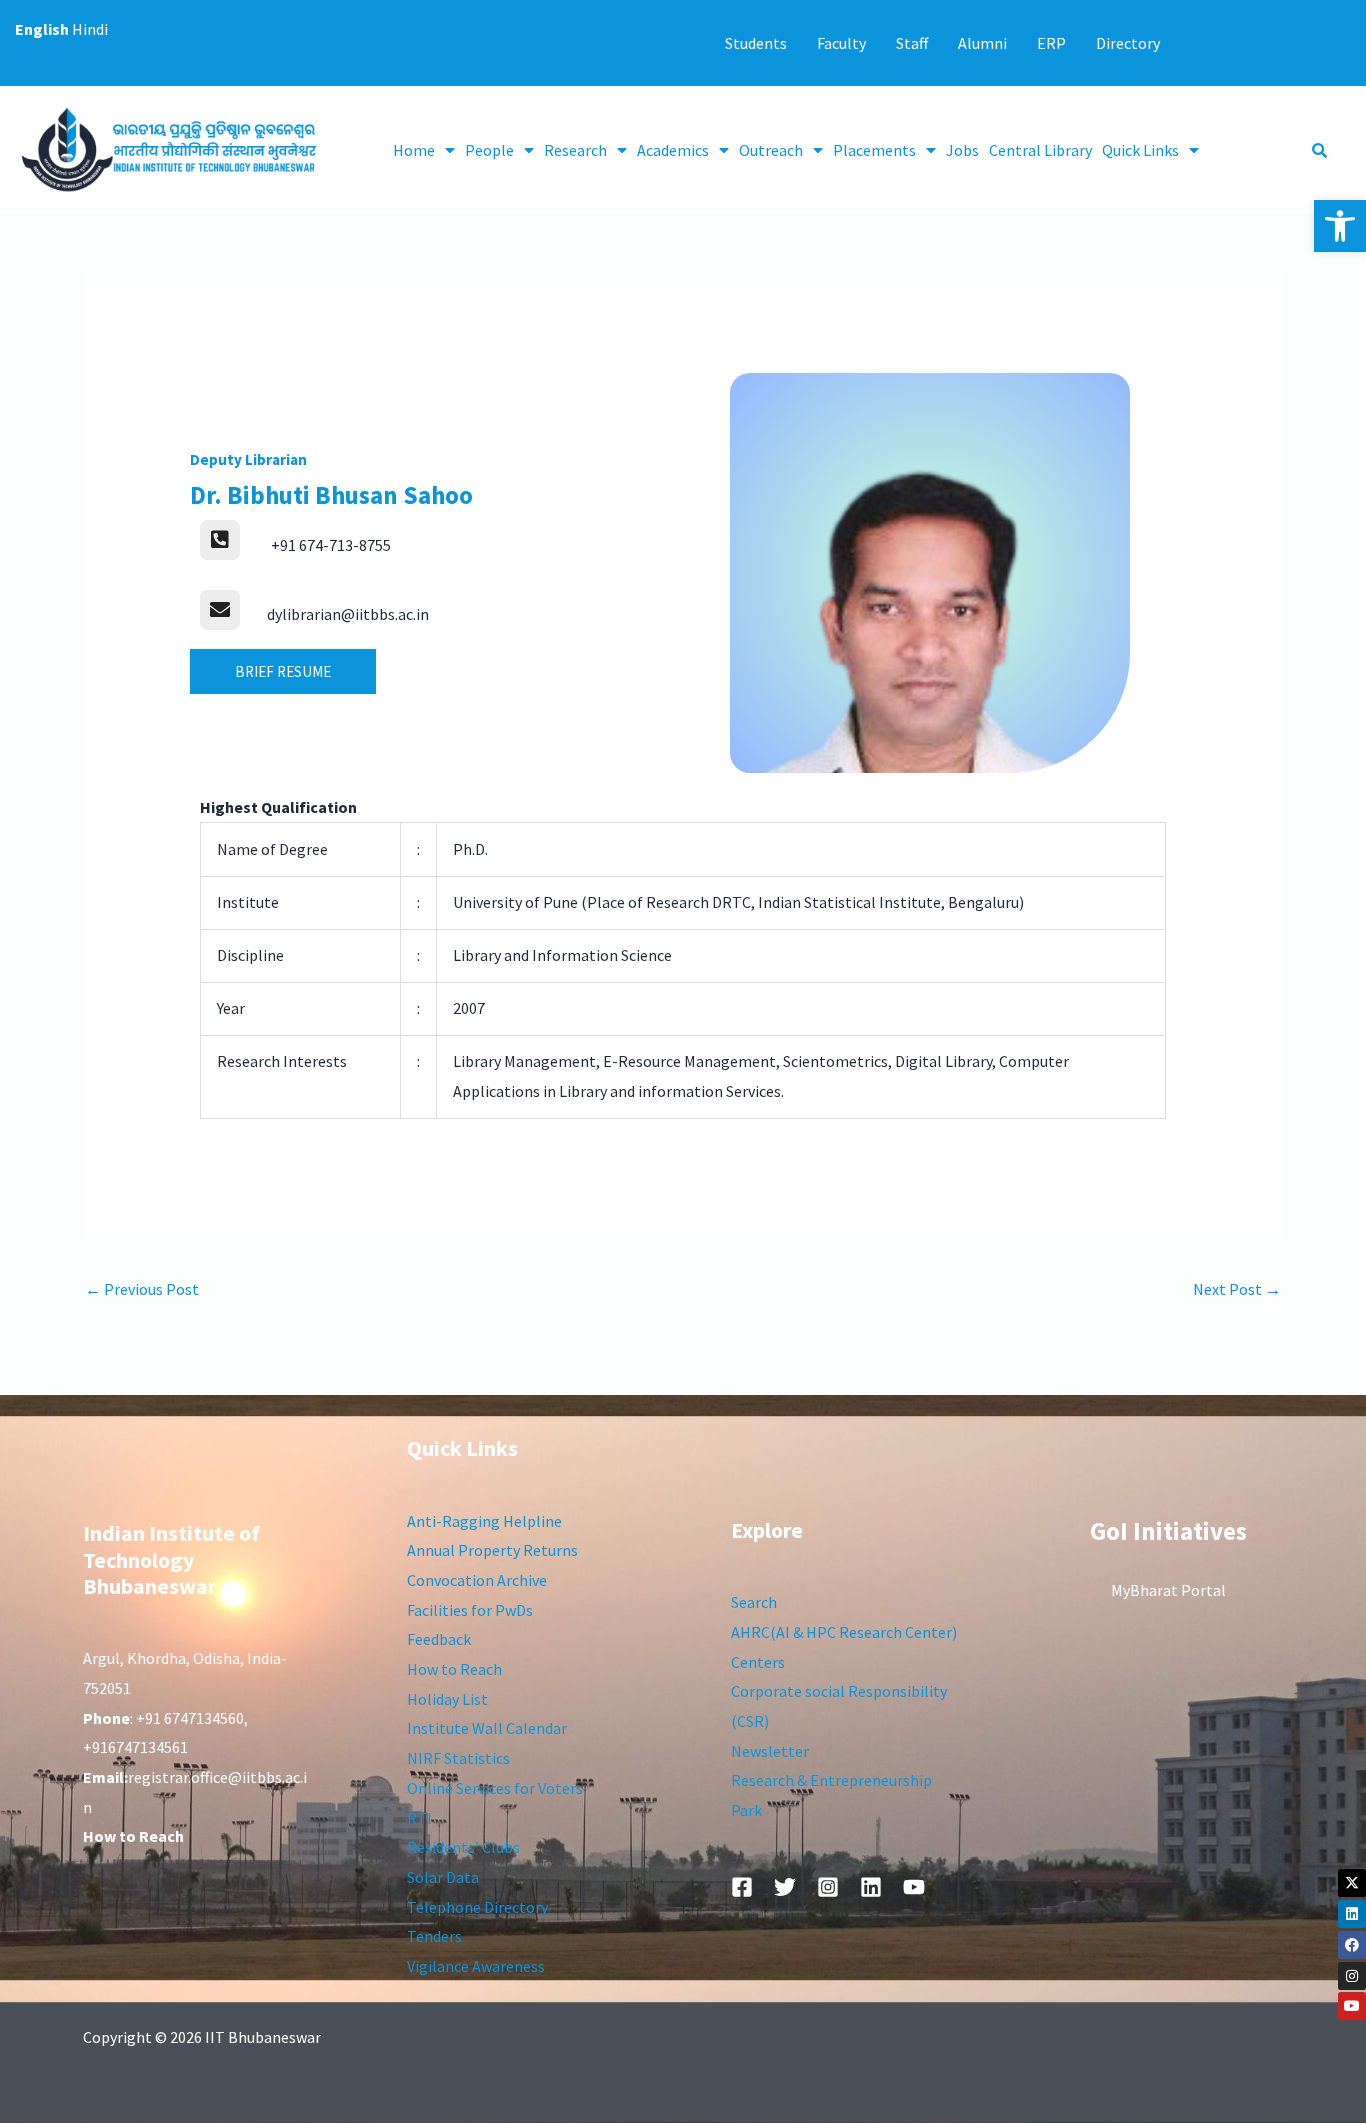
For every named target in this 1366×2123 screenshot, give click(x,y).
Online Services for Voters (495, 1788)
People (489, 150)
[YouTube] (914, 1887)
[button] (1340, 226)
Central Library (1040, 150)
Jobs (962, 150)
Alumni (982, 43)
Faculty (841, 43)
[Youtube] (1352, 2006)
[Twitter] (785, 1887)
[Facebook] (1352, 1945)
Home (414, 150)
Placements (874, 150)
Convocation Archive (477, 1580)
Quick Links (1140, 150)
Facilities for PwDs (470, 1610)
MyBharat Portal (1168, 1590)
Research (575, 150)
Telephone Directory (477, 1907)
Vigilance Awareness (476, 1966)
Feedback (439, 1639)
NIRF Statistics (458, 1758)
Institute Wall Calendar (487, 1728)
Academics (673, 150)
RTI (419, 1818)
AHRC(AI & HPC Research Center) (844, 1632)
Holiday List (447, 1699)
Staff (912, 43)
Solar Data (443, 1877)
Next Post (1237, 1289)
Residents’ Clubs (463, 1847)
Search (754, 1602)
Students (756, 43)
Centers (758, 1662)
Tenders (434, 1936)
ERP (1051, 43)
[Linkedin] (1352, 1914)
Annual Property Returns (492, 1550)
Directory (1128, 43)
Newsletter (770, 1751)
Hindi (90, 29)
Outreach (771, 150)
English (42, 29)
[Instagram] (1352, 1976)
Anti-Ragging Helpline (484, 1521)
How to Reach (454, 1669)
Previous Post (142, 1289)
